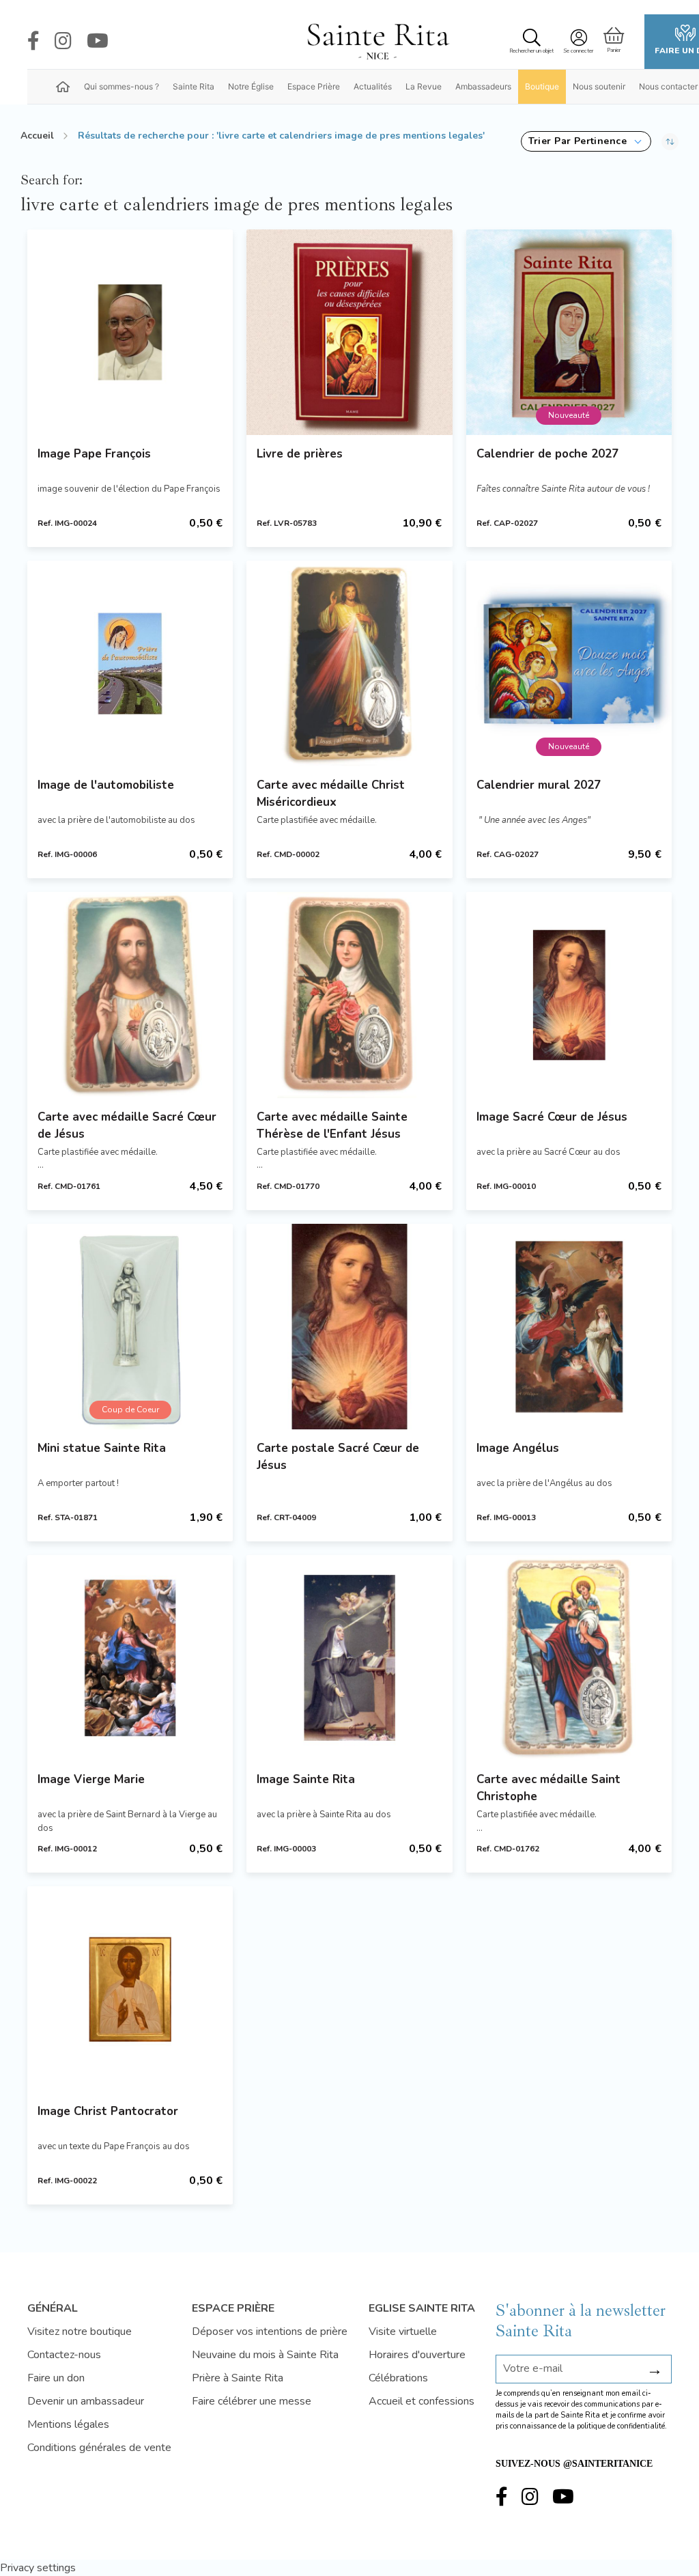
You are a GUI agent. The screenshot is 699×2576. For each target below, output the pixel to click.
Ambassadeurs (483, 86)
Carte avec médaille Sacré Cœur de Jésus (127, 1125)
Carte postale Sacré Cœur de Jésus (338, 1457)
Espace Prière (314, 86)
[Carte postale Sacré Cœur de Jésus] (349, 1327)
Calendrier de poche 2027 (547, 454)
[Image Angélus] (569, 1327)
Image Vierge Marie (91, 1779)
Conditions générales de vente (99, 2448)
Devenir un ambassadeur (86, 2401)
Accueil (37, 136)
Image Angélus (518, 1448)
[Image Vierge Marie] (130, 1658)
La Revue (424, 86)
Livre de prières (300, 454)
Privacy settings (38, 2568)
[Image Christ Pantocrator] (130, 1989)
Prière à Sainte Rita (238, 2378)
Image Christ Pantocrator (108, 2111)
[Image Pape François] (130, 332)
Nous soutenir (599, 86)
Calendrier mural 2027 (539, 785)
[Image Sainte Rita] (349, 1658)
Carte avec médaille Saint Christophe (548, 1788)
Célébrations (398, 2378)
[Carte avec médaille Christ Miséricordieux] (349, 663)
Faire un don (56, 2378)
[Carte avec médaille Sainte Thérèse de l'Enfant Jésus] (349, 995)
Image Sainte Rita (306, 1779)
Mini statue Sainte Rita (102, 1448)
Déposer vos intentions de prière (270, 2332)
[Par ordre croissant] (670, 141)
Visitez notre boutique (80, 2332)
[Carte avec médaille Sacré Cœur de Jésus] (130, 995)
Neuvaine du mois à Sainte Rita (265, 2355)
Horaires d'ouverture (417, 2355)
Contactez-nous (64, 2355)
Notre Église (251, 86)
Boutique (542, 86)
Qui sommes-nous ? (122, 86)
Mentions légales (68, 2424)
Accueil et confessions (422, 2401)
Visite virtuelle (403, 2332)
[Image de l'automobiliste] (130, 663)
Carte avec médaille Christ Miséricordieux (331, 794)
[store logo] (377, 42)
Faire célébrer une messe (252, 2401)
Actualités (373, 86)
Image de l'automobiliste (106, 785)
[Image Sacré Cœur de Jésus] (569, 995)
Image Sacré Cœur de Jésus (552, 1117)
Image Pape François (94, 454)
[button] (586, 141)
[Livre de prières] (349, 332)
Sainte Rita (194, 86)
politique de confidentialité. (622, 2426)
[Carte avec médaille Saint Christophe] (569, 1658)
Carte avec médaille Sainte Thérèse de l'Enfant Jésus (332, 1125)
